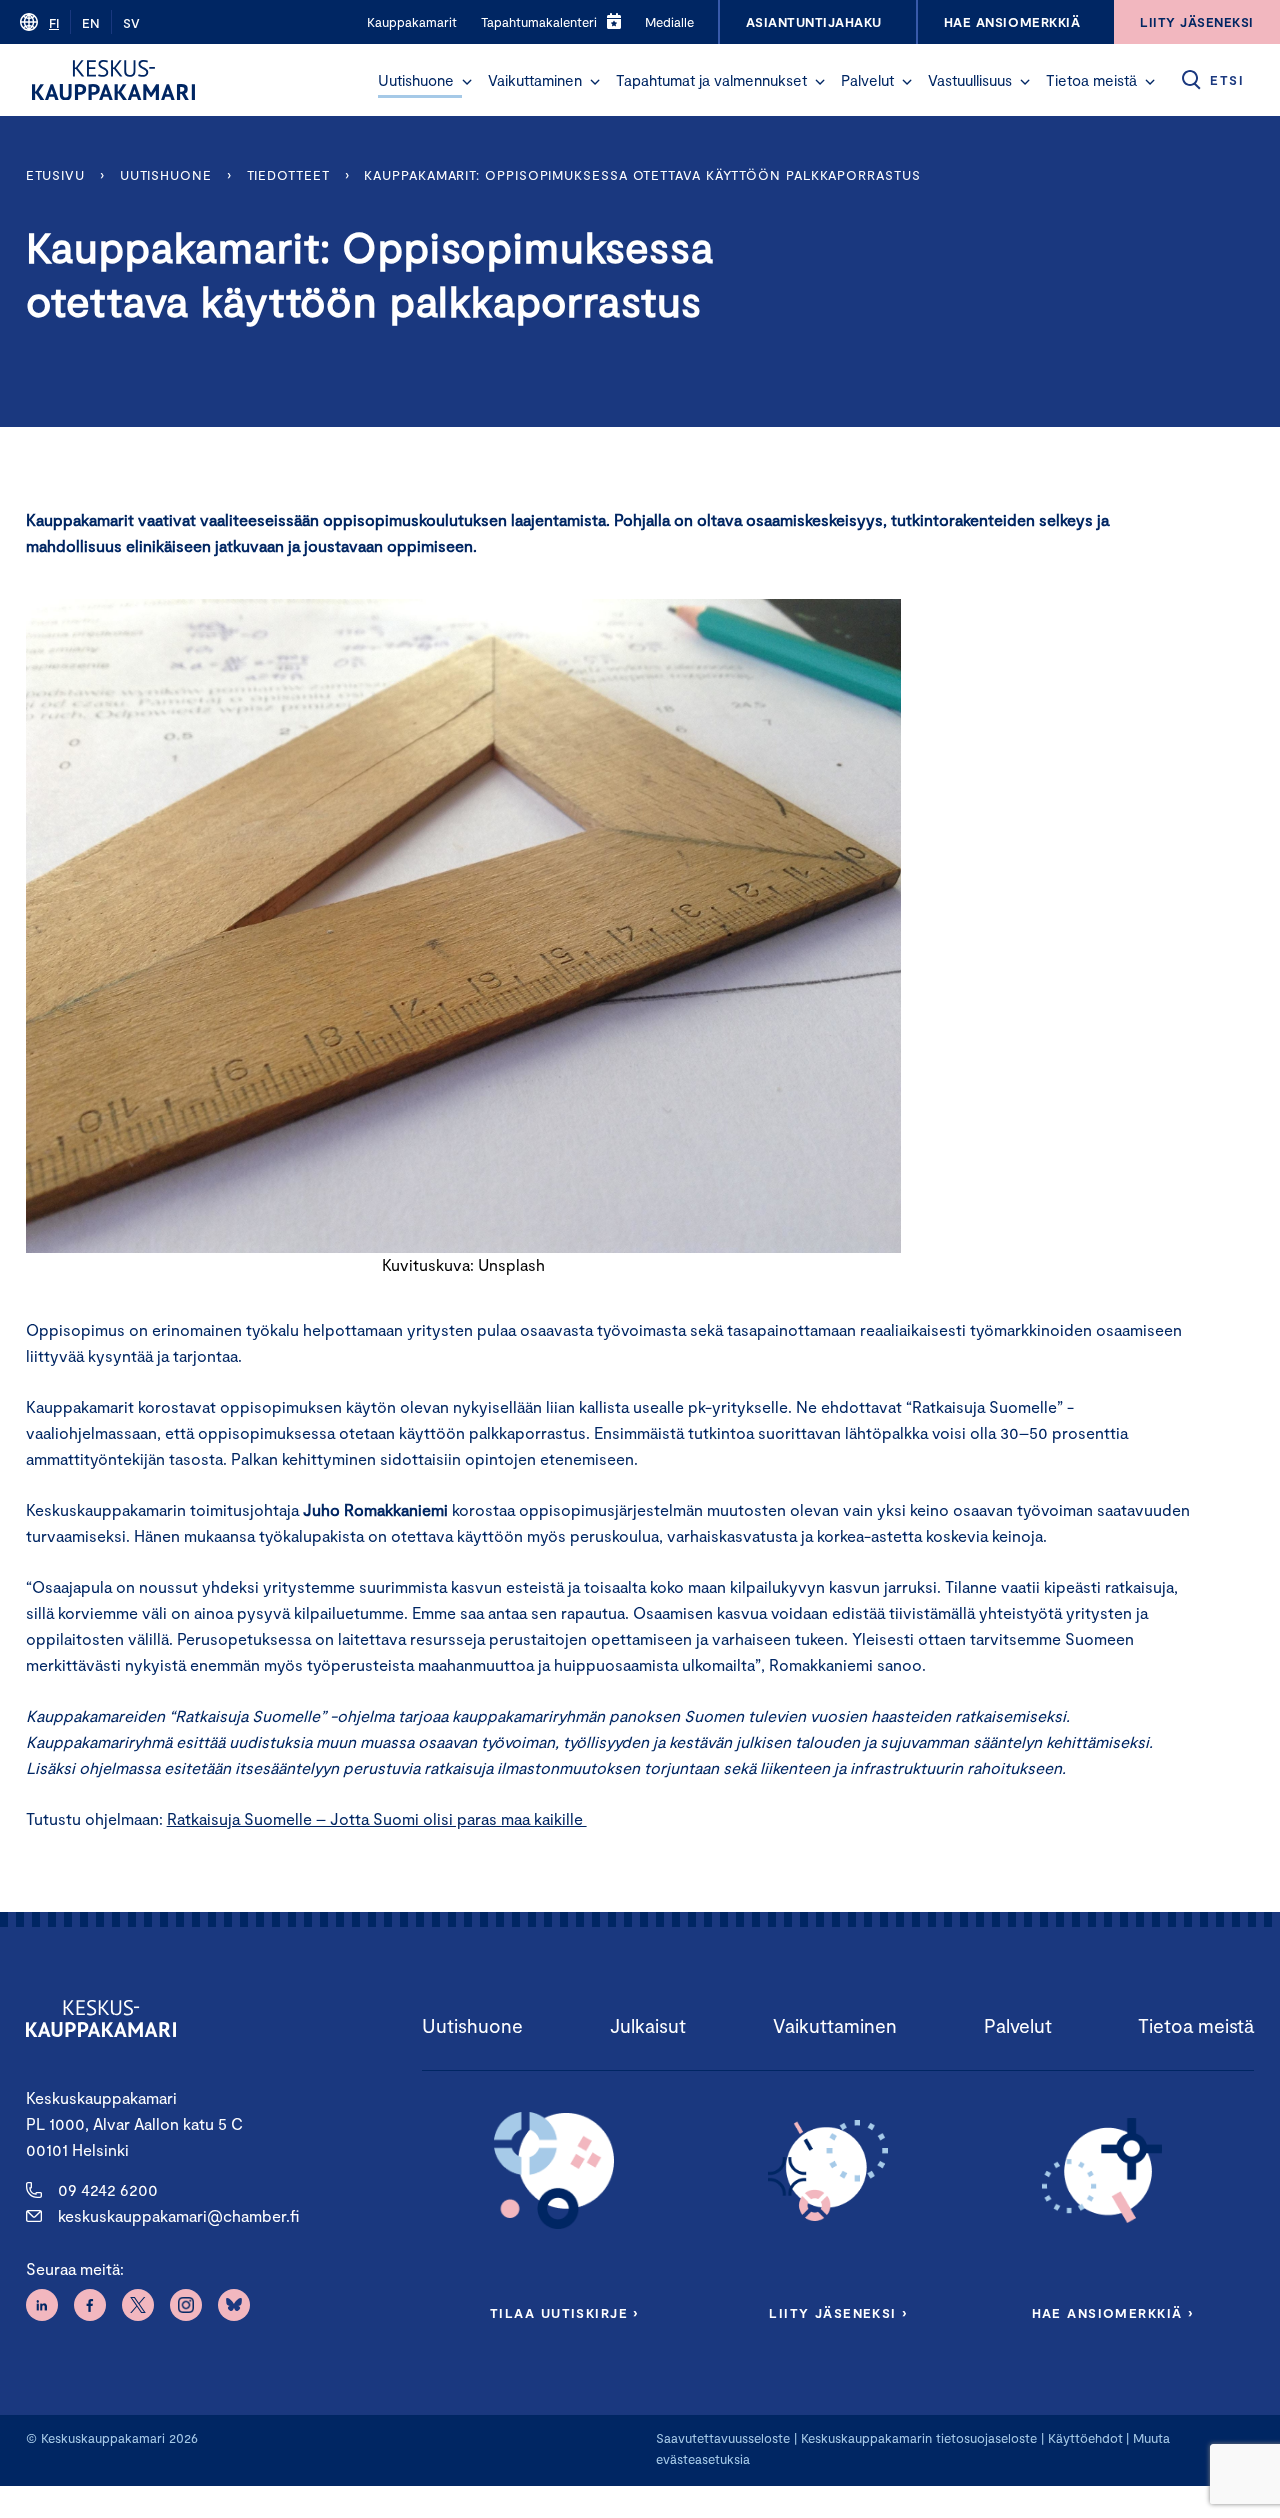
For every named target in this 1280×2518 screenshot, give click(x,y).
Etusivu (55, 175)
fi (54, 23)
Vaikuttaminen (535, 80)
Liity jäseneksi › (838, 2313)
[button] (467, 82)
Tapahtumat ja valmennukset (711, 80)
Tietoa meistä (1091, 80)
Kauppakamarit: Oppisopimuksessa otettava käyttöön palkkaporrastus (642, 175)
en (91, 23)
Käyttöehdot (1085, 2438)
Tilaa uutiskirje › (564, 2313)
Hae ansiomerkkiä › (1113, 2313)
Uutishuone (416, 80)
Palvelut (867, 80)
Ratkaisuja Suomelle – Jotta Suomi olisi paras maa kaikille (377, 1818)
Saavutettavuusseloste (723, 2438)
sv (131, 23)
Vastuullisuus (970, 80)
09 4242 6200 (108, 2189)
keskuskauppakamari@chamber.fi (178, 2215)
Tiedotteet (288, 175)
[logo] (113, 80)
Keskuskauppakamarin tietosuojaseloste (917, 2438)
